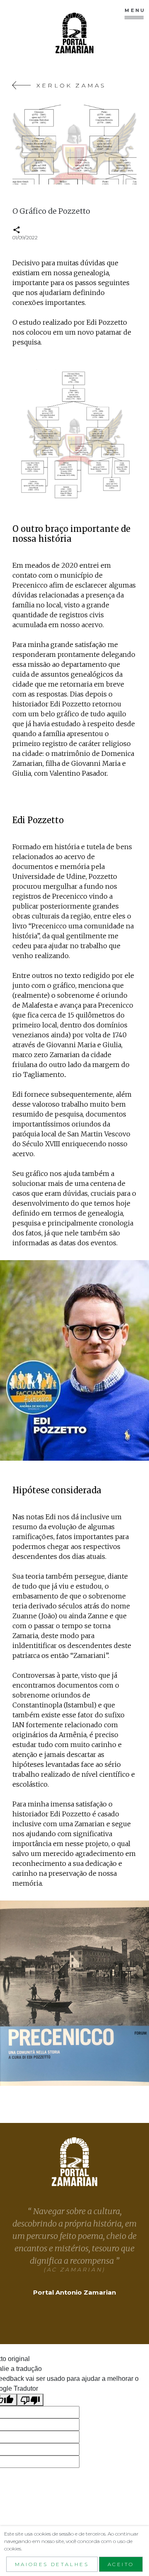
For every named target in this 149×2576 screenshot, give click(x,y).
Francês (68, 188)
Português (33, 176)
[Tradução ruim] (30, 2400)
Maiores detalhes (52, 2564)
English (108, 188)
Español (80, 176)
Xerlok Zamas (70, 85)
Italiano (27, 188)
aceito (121, 2564)
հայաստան (30, 200)
